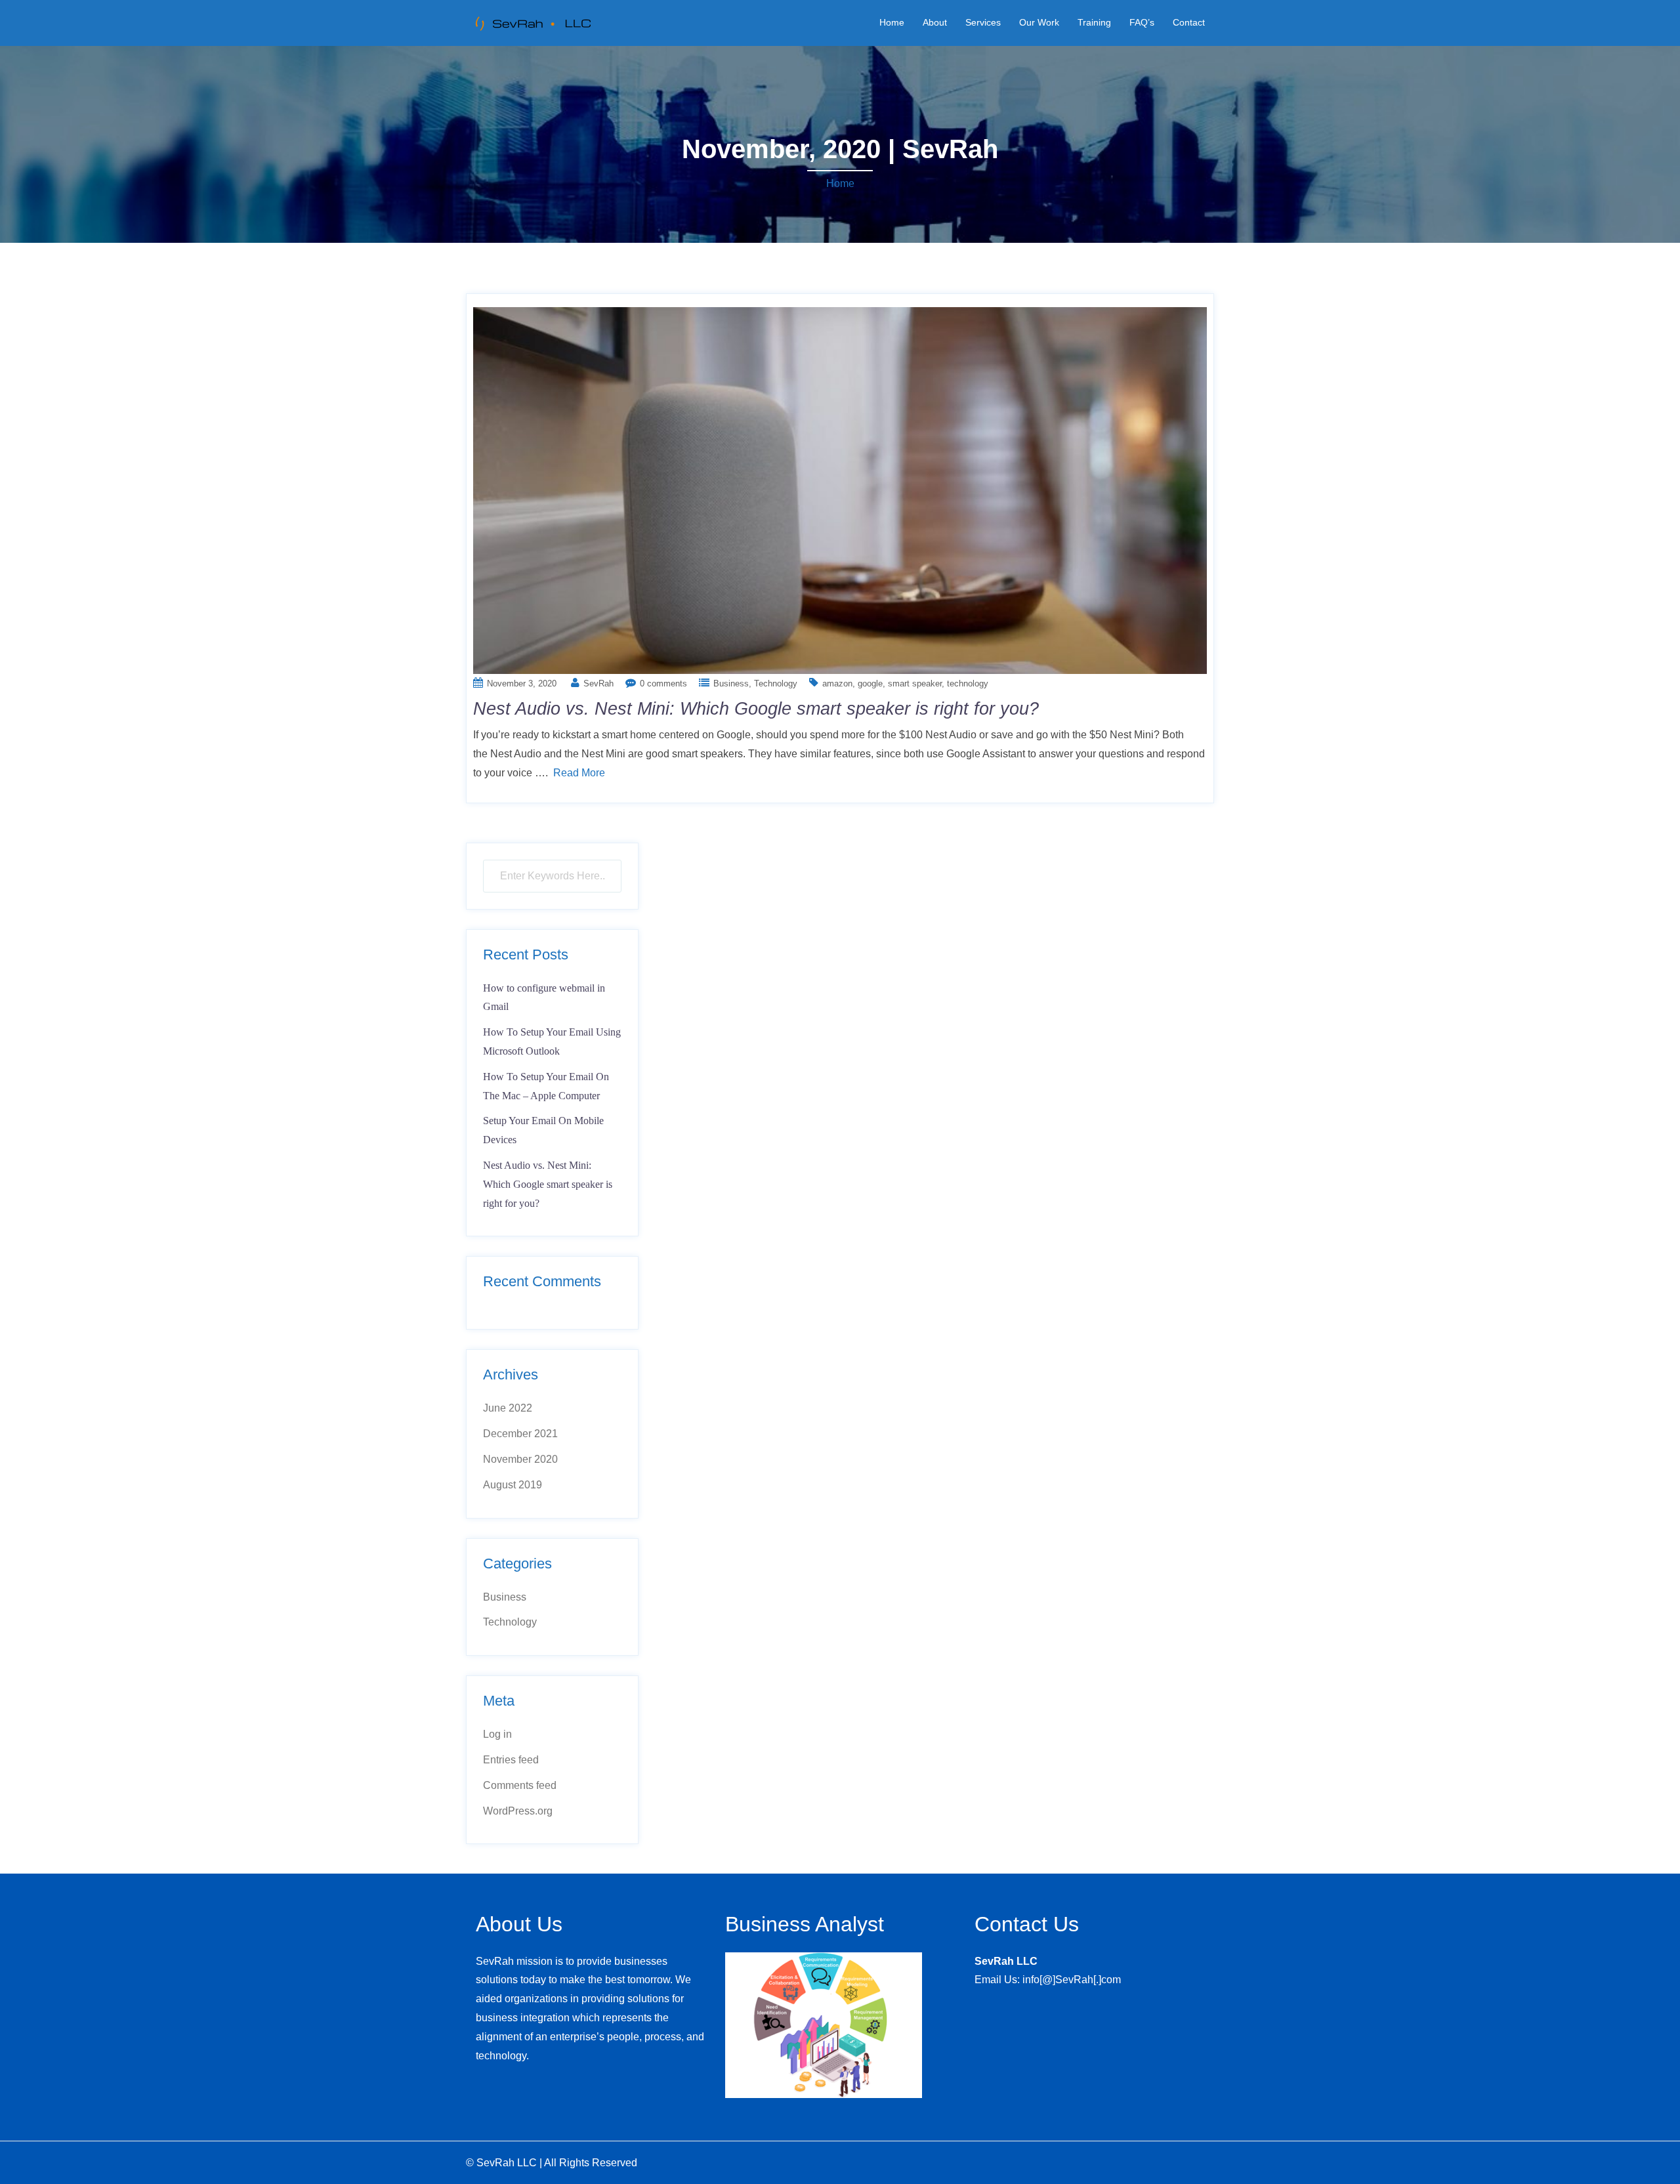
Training (1094, 22)
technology (968, 683)
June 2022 (508, 1408)
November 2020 (520, 1459)
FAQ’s (1142, 22)
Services (983, 22)
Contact (1189, 22)
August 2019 (513, 1485)
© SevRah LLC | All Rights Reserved (552, 2163)
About (935, 22)
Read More (579, 773)
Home (892, 22)
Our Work (1039, 22)
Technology (776, 683)
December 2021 (520, 1434)
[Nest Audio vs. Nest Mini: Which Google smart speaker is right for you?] (840, 489)
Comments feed (520, 1785)
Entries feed (511, 1760)
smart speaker (915, 683)
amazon (837, 683)
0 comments (663, 683)
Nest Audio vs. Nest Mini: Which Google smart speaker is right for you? (756, 709)
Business (731, 683)
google (870, 683)
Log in (497, 1734)
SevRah (598, 683)
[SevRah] (532, 22)
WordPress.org (518, 1811)
